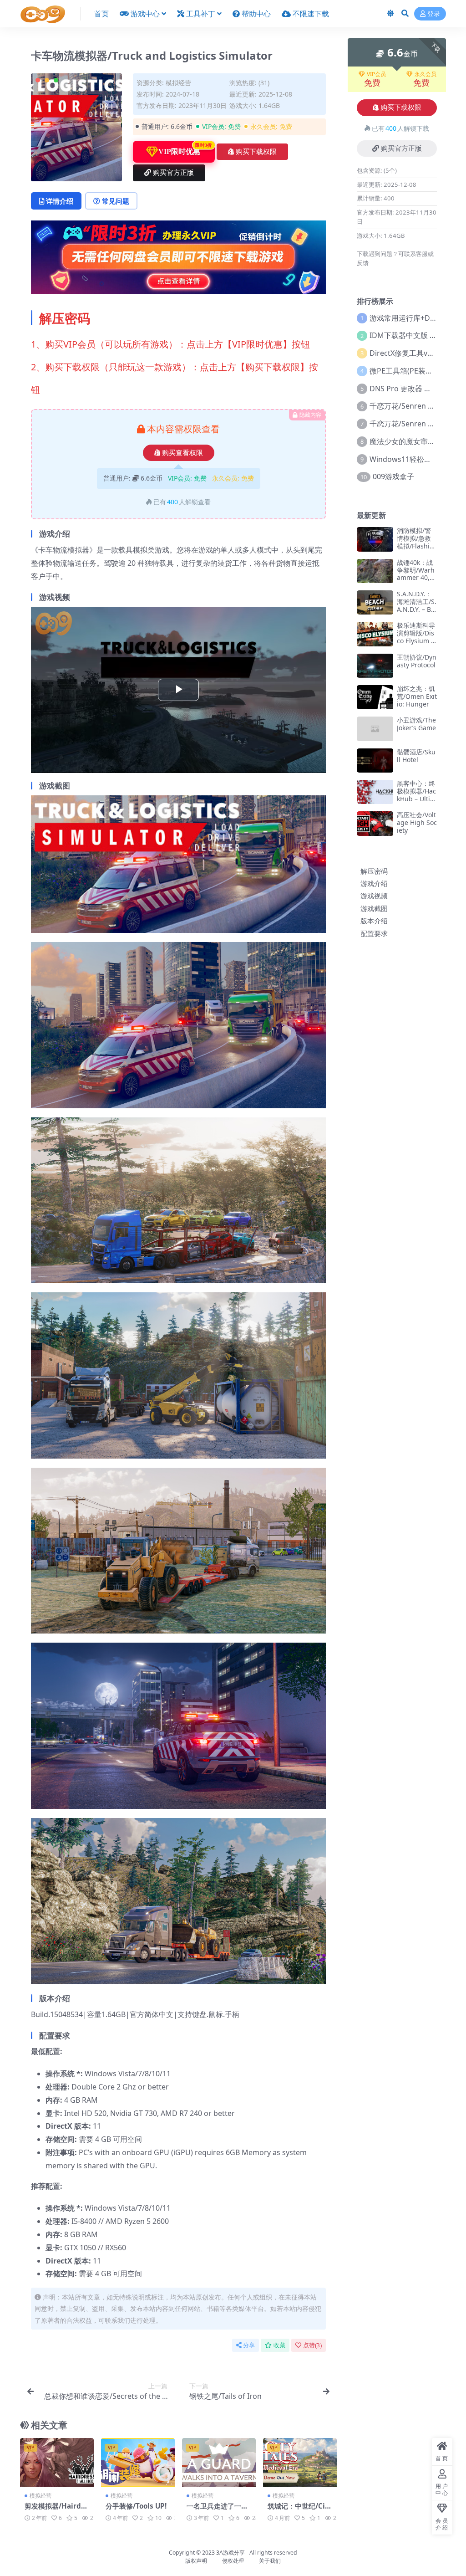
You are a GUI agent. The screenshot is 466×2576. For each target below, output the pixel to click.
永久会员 (425, 74)
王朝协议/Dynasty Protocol (417, 661)
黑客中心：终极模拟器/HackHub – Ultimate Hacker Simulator (417, 799)
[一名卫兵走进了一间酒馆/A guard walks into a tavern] (219, 2463)
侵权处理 (233, 2561)
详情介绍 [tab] (60, 201)
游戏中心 (145, 14)
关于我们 (270, 2561)
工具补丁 (201, 14)
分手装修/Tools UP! (136, 2506)
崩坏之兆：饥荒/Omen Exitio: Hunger (417, 696)
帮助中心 (256, 14)
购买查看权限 (182, 453)
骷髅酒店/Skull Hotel (416, 756)
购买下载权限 (256, 152)
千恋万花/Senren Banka (409, 406)
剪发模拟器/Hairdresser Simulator (56, 2510)
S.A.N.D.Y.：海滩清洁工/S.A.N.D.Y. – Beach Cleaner (417, 605)
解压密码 (374, 871)
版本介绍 (374, 921)
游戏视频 (374, 896)
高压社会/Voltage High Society (417, 822)
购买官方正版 (173, 173)
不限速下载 (311, 14)
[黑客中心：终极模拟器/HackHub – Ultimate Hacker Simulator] (375, 792)
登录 (434, 14)
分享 (249, 2345)
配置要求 (374, 933)
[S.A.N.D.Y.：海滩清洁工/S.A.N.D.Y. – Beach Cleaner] (375, 602)
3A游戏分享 (230, 2553)
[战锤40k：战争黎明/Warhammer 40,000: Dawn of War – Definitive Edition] (375, 571)
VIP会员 (376, 74)
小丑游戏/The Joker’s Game (416, 724)
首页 (101, 14)
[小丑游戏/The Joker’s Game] (375, 729)
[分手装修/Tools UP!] (138, 2463)
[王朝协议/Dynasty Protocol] (375, 666)
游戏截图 (374, 908)
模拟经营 (178, 83)
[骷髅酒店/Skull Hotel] (375, 761)
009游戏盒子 (393, 476)
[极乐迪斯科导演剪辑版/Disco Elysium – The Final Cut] (375, 634)
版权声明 (196, 2561)
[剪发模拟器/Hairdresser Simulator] (57, 2463)
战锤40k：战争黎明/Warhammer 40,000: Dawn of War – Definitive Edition (417, 581)
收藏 (279, 2345)
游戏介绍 (374, 883)
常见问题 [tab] (116, 201)
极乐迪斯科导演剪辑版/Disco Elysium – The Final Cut (417, 637)
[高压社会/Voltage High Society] (375, 823)
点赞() (312, 2345)
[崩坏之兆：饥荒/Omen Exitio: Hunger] (375, 697)
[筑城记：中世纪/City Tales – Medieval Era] (300, 2463)
